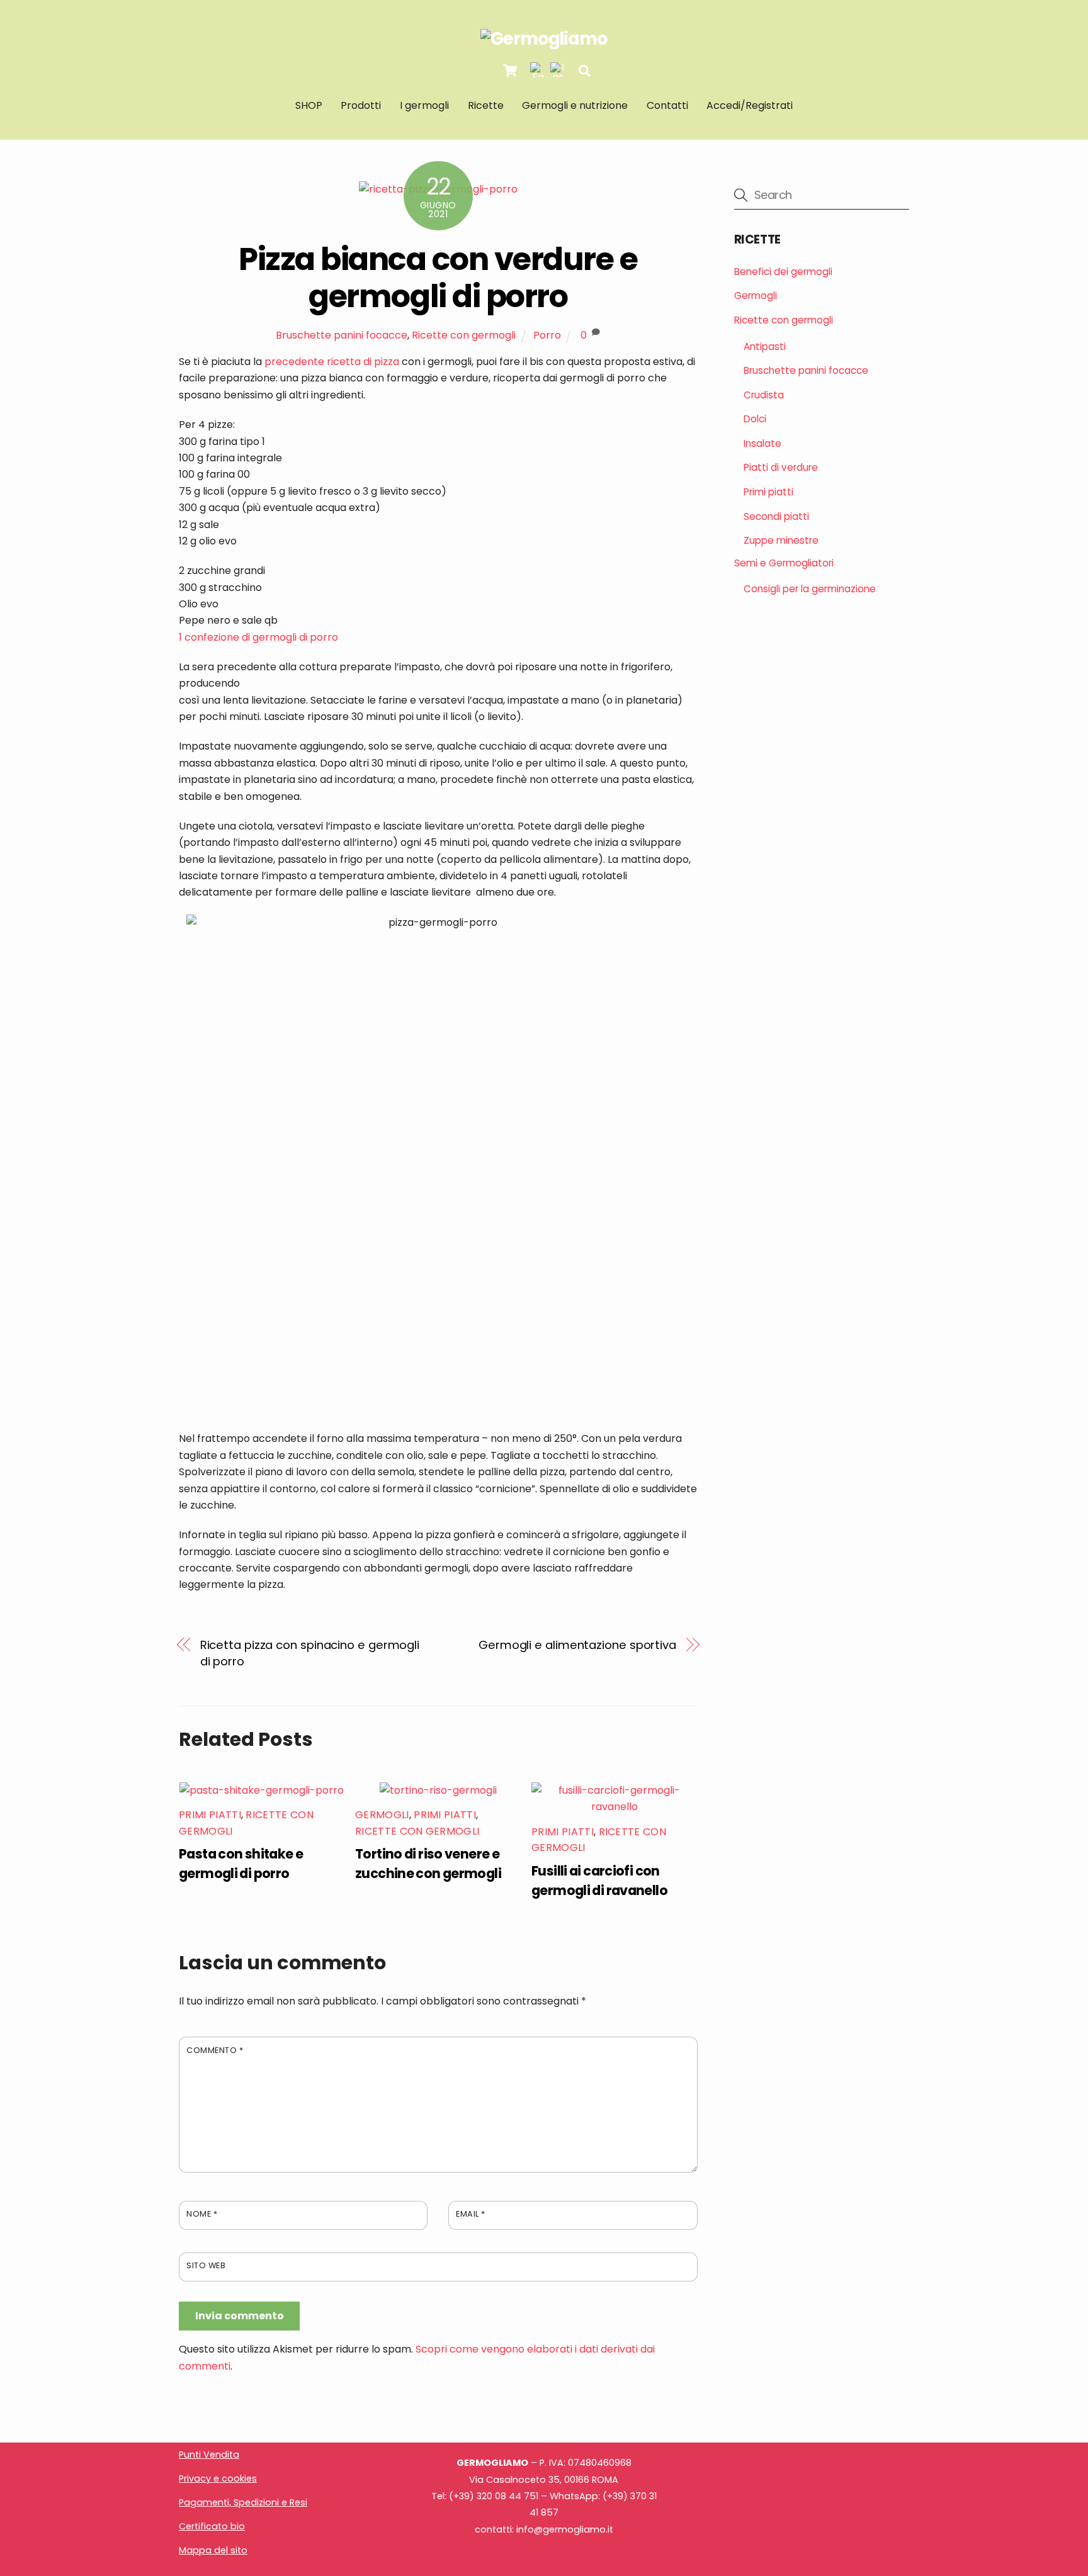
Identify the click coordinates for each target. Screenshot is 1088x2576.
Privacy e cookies (218, 2478)
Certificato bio (212, 2526)
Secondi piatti (776, 516)
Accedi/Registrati (750, 105)
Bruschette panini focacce (342, 335)
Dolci (755, 419)
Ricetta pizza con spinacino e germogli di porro (310, 1653)
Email (471, 2214)
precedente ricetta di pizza (332, 362)
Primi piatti (210, 1815)
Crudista (764, 395)
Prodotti (361, 105)
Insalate (762, 443)
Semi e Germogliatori (784, 563)
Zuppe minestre (781, 540)
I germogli (424, 105)
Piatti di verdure (781, 467)
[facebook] (538, 70)
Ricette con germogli (464, 335)
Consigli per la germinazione (810, 589)
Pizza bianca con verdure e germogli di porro (438, 278)
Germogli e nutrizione (575, 105)
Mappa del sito (213, 2550)
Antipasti (765, 346)
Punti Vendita (209, 2455)
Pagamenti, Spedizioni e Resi (243, 2502)
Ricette (486, 105)
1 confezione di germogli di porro (258, 637)
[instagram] (558, 70)
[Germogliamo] (544, 39)
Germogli (382, 1815)
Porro (547, 335)
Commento (215, 2050)
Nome (202, 2214)
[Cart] (510, 70)
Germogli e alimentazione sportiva (577, 1645)
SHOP (309, 105)
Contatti (667, 105)
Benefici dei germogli (783, 272)
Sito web (206, 2265)
